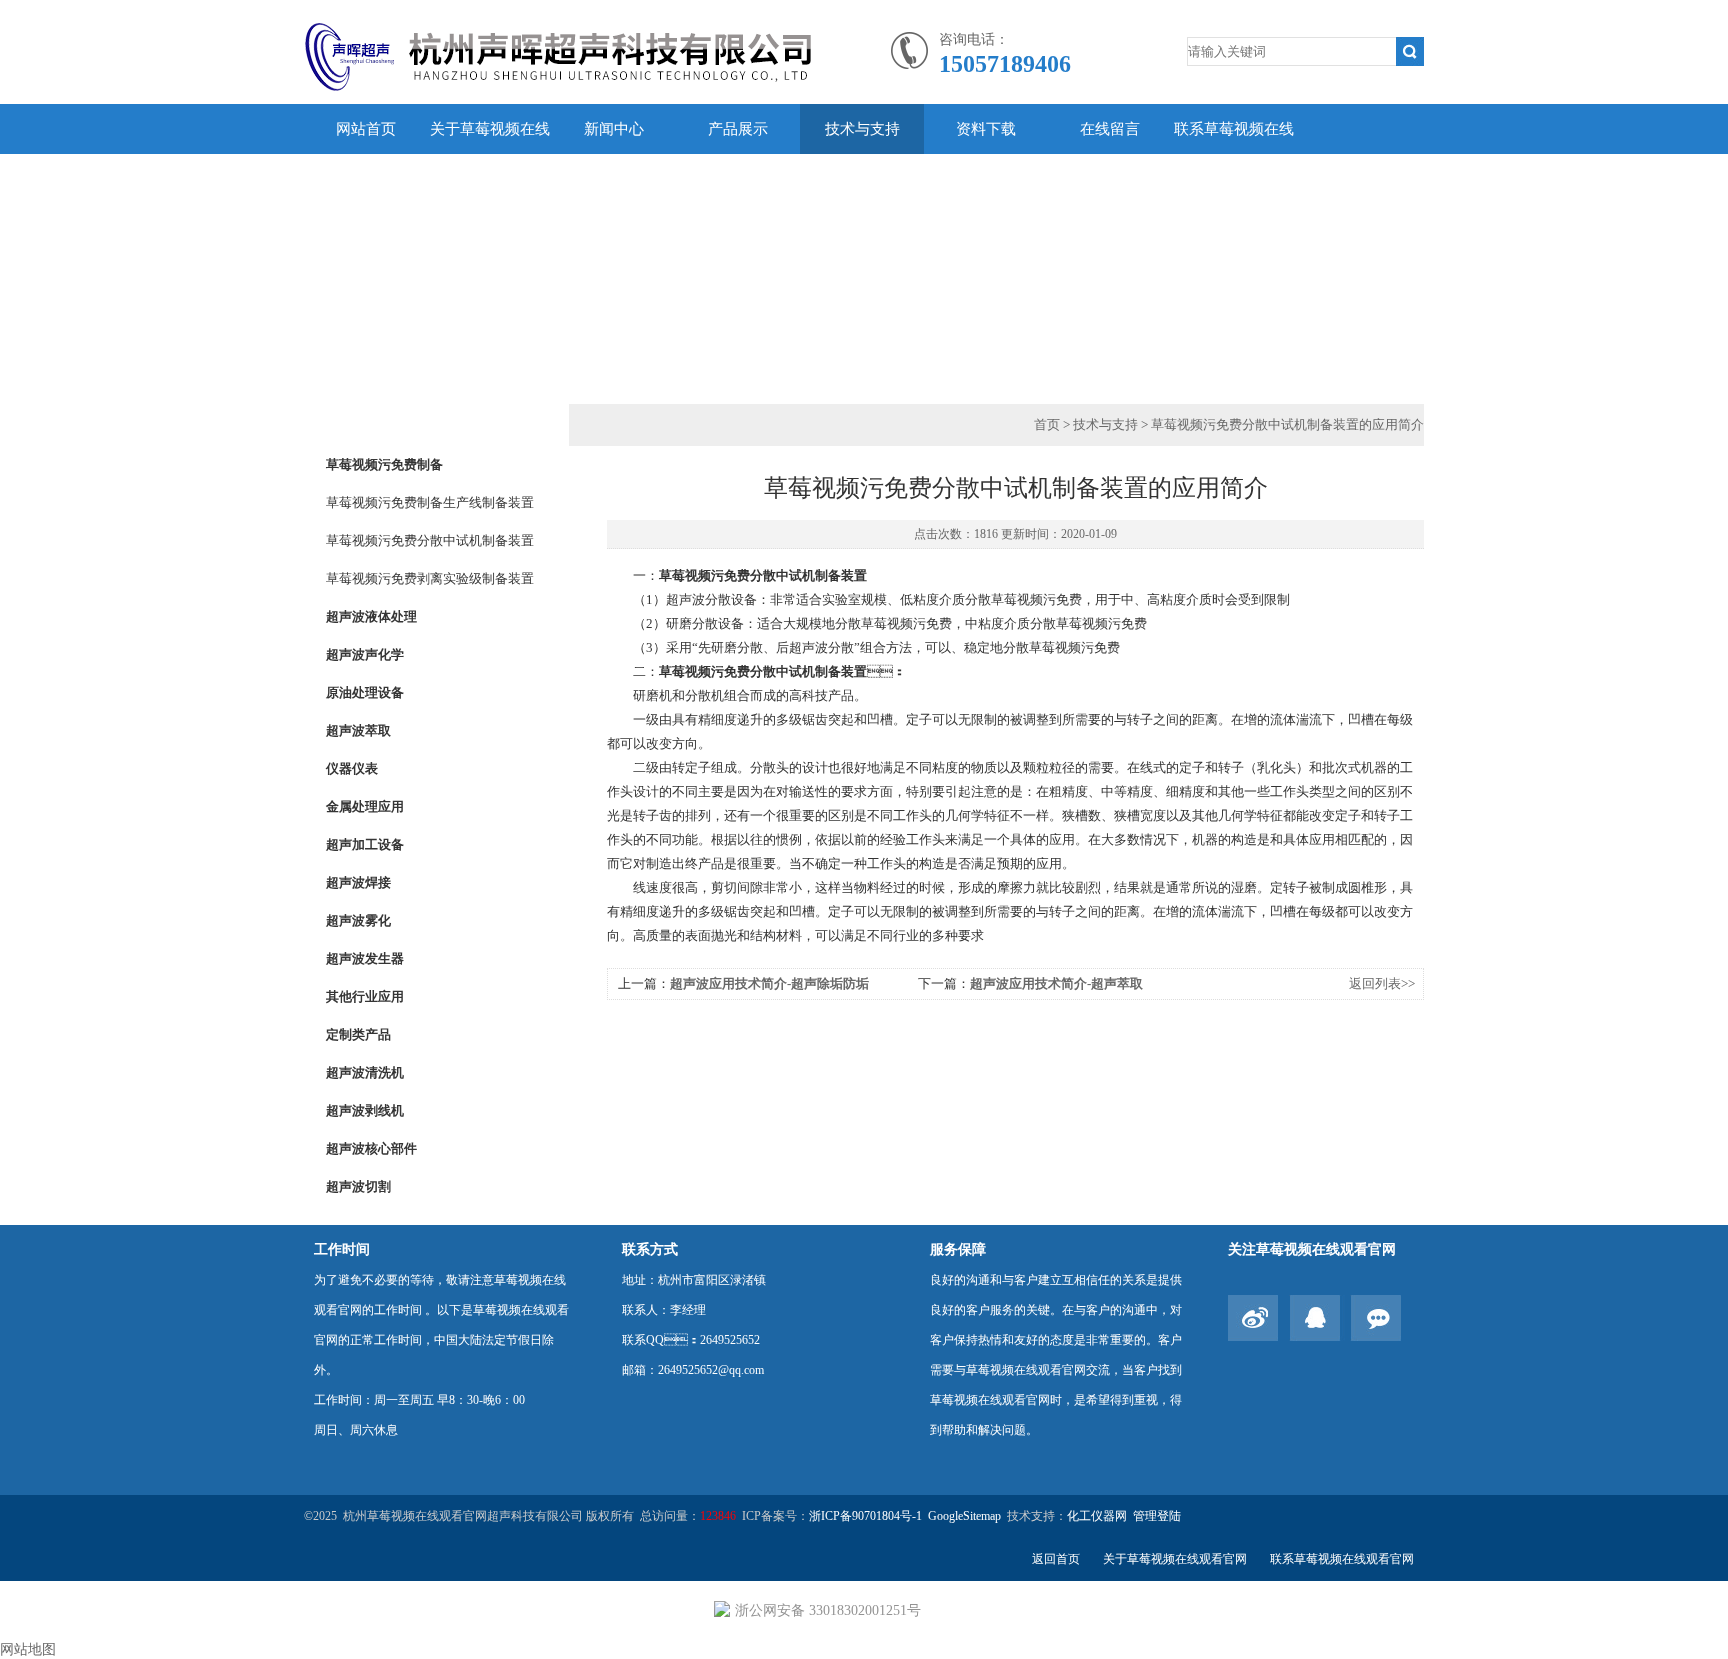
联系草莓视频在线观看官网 (1234, 154)
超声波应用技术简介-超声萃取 (1056, 983)
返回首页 (1056, 1559)
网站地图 (28, 1649)
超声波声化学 (365, 654)
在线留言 (1110, 129)
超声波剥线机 (365, 1110)
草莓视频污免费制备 (384, 464)
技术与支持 (862, 129)
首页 (1047, 424)
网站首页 (366, 129)
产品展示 (738, 129)
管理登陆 (1157, 1516)
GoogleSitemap (964, 1516)
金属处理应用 (365, 806)
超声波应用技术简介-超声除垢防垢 (769, 983)
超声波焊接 (358, 882)
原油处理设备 (365, 692)
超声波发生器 (365, 958)
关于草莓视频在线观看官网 (490, 154)
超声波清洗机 (365, 1072)
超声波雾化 (358, 920)
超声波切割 (358, 1186)
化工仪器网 (1097, 1516)
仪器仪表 (352, 768)
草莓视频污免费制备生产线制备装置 (430, 502)
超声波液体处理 (371, 616)
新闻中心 (614, 129)
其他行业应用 (365, 996)
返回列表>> (1382, 983)
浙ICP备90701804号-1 (865, 1516)
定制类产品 (358, 1034)
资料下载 (986, 129)
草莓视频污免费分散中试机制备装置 (430, 540)
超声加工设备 (365, 844)
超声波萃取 (358, 730)
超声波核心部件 (371, 1148)
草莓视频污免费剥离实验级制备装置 (430, 578)
